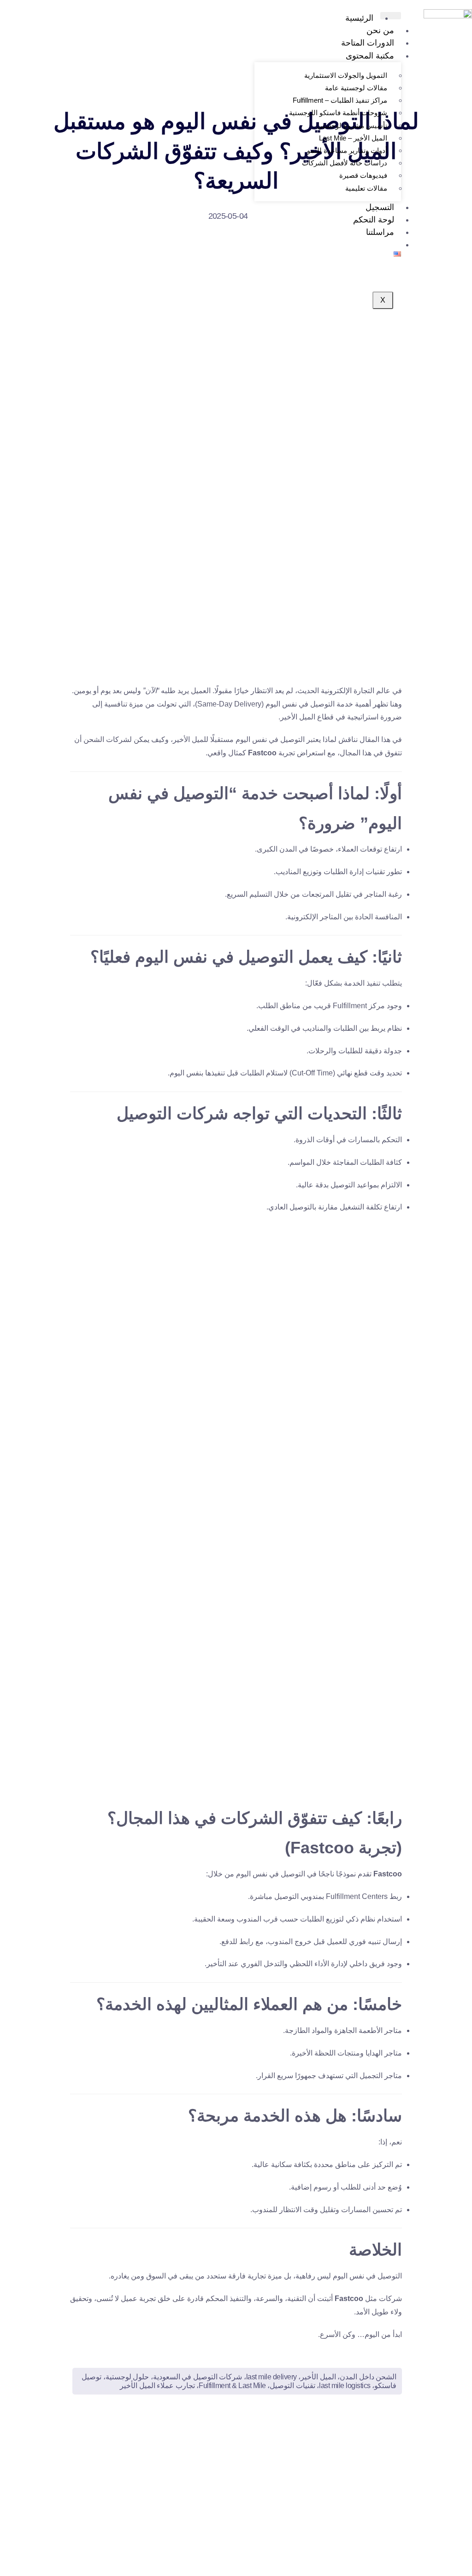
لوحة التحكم (374, 220)
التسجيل (380, 207)
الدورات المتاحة (368, 43)
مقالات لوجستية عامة (356, 88)
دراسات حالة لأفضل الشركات (345, 163)
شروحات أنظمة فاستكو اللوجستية (338, 113)
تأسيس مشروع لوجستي (352, 126)
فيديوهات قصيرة (363, 175)
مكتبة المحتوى (370, 56)
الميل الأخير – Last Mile (353, 138)
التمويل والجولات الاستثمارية (346, 75)
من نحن (380, 30)
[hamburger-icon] (391, 16)
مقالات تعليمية (366, 188)
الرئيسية (359, 18)
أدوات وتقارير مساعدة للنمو (347, 150)
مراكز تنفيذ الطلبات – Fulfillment (340, 100)
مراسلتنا (380, 232)
